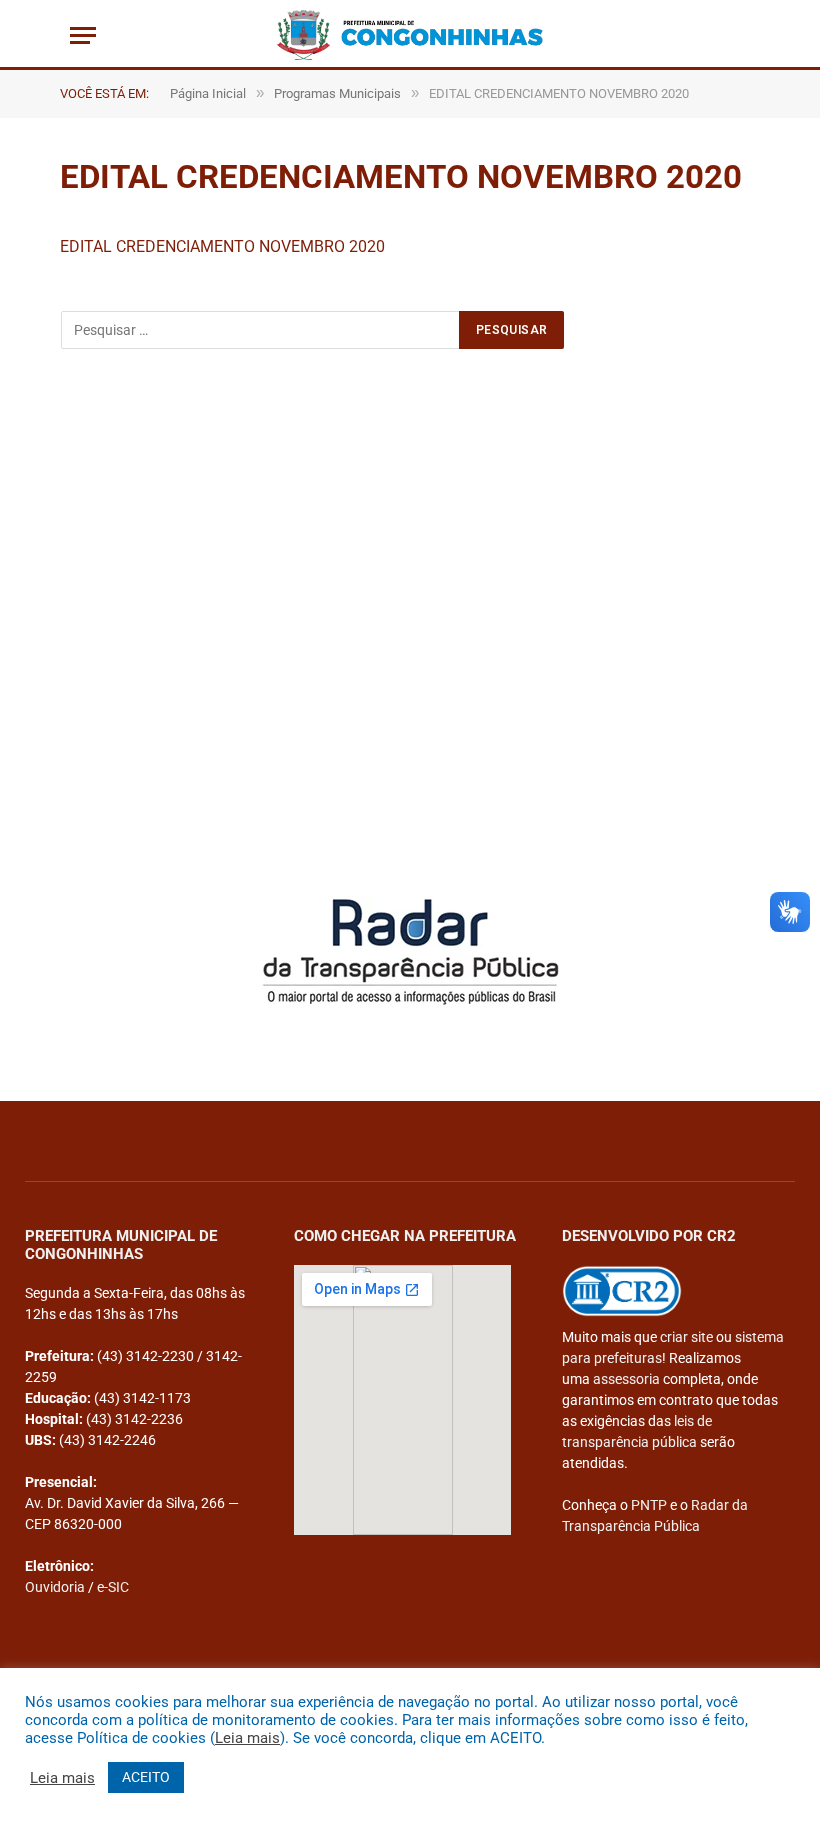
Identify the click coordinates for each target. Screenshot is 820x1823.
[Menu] (83, 35)
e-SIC (113, 1587)
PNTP (649, 1505)
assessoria (626, 1379)
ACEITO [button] (146, 1777)
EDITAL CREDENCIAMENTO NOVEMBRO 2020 (222, 246)
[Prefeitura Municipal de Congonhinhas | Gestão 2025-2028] (410, 35)
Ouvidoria (55, 1587)
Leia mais (247, 1738)
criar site (686, 1337)
